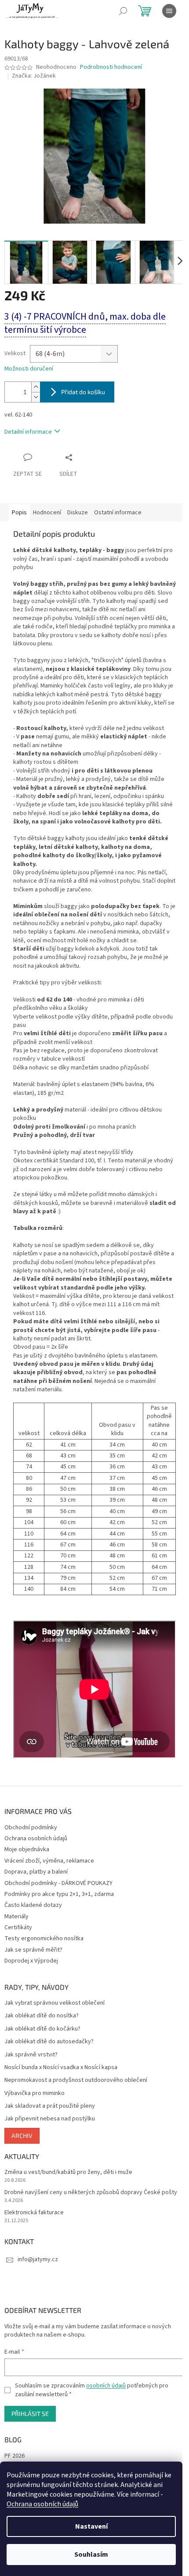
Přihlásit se (30, 2414)
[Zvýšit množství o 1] (36, 387)
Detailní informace (28, 432)
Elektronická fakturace (34, 2213)
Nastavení (91, 2526)
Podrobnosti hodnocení (111, 67)
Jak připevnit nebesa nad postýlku (50, 2119)
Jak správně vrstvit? (31, 2055)
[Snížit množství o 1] (36, 397)
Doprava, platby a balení (36, 1872)
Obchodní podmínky (31, 1828)
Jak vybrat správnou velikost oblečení (55, 2003)
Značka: (34, 76)
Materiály (16, 1917)
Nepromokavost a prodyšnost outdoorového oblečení (76, 2080)
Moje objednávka (27, 1849)
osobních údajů (106, 2386)
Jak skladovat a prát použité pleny (50, 2106)
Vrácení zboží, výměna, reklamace (49, 1861)
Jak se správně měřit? (33, 1950)
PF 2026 (15, 2456)
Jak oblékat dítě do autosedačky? (49, 2042)
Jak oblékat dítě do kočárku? (42, 2029)
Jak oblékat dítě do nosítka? (42, 2016)
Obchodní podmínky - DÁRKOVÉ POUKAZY (58, 1883)
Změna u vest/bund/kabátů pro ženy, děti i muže (68, 2172)
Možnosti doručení (29, 369)
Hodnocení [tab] (47, 513)
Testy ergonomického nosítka (44, 1938)
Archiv (22, 2136)
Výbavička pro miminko (35, 2093)
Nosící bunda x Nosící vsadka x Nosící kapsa (61, 2068)
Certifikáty (18, 1928)
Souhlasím (91, 2555)
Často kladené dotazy (33, 1905)
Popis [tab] (19, 513)
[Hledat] (123, 11)
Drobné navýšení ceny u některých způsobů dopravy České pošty (91, 2193)
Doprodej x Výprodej (31, 1961)
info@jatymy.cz (38, 2259)
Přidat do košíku (83, 392)
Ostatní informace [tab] (118, 513)
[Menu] (169, 11)
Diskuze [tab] (78, 513)
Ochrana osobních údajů (42, 2504)
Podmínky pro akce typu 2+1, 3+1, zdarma (59, 1894)
